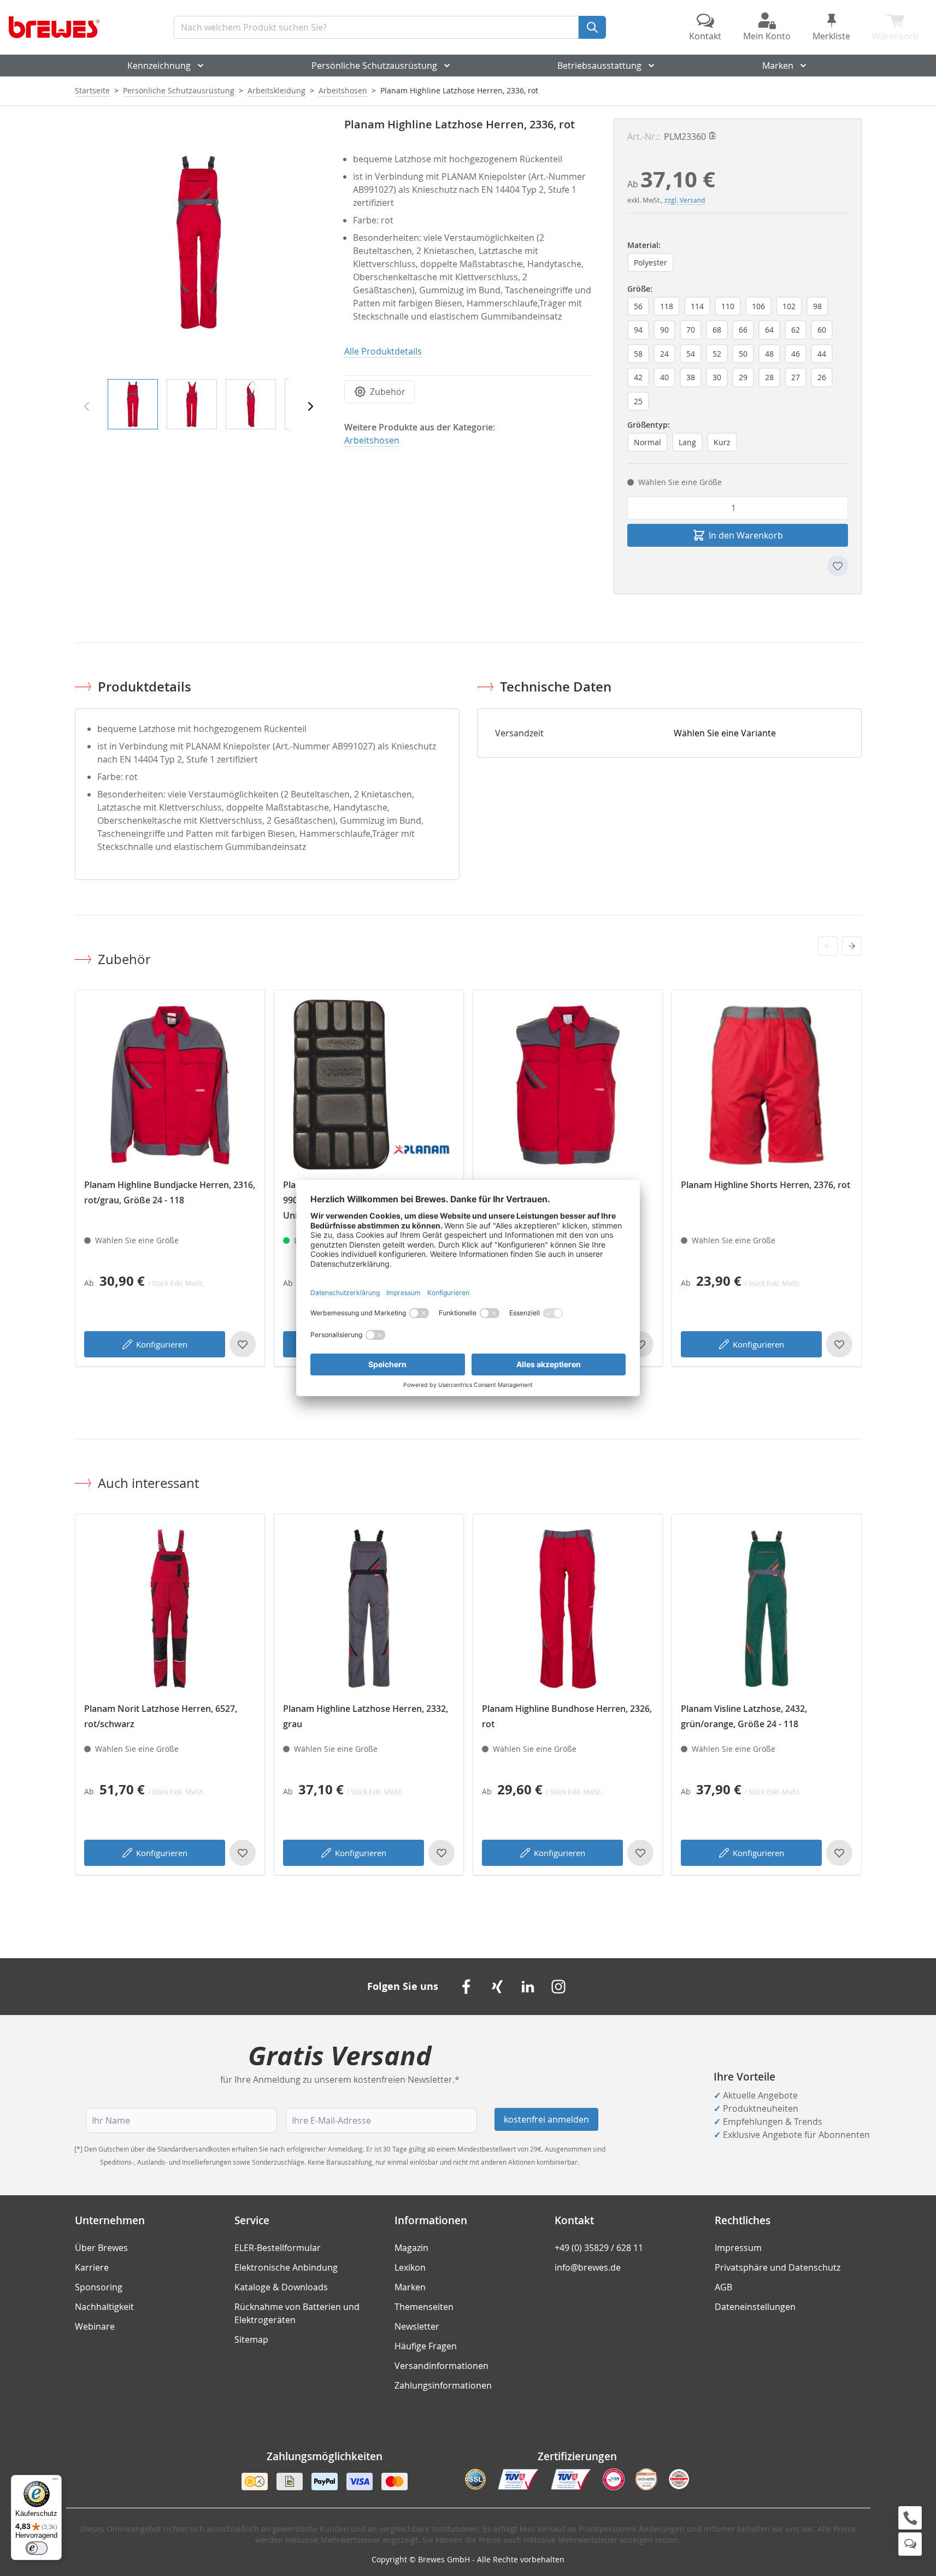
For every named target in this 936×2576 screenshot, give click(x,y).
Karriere (92, 2267)
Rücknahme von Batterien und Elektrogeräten (297, 2313)
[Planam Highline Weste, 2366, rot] (568, 1085)
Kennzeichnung (159, 66)
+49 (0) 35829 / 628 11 (599, 2248)
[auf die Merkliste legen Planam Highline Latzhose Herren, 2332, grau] (441, 1853)
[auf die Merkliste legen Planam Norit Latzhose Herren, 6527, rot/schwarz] (243, 1853)
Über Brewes (101, 2248)
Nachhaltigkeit (104, 2307)
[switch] (37, 2548)
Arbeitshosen (343, 90)
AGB (723, 2287)
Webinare (95, 2326)
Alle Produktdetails (383, 351)
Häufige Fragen (426, 2346)
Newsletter (417, 2326)
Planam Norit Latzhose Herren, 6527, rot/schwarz (161, 1716)
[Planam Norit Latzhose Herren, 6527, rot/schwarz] (170, 1609)
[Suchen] (592, 27)
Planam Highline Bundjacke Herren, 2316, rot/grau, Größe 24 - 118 (170, 1192)
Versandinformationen (441, 2366)
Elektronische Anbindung (286, 2267)
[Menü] (55, 2482)
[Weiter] (310, 406)
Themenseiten (424, 2307)
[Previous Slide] (828, 946)
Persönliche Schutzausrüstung (374, 66)
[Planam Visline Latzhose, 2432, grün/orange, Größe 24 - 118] (767, 1609)
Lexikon (410, 2267)
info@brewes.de (588, 2267)
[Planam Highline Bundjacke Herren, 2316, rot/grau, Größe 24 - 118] (170, 1085)
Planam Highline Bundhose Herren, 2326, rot (567, 1716)
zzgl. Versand (685, 200)
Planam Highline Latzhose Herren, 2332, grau (366, 1716)
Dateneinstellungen (755, 2307)
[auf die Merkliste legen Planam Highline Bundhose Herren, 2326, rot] (640, 1853)
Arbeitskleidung (276, 90)
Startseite (92, 90)
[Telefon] (910, 2518)
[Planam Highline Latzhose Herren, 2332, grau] (369, 1609)
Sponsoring (99, 2287)
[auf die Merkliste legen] (838, 566)
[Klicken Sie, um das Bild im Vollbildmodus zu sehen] (199, 242)
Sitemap (251, 2339)
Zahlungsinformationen (443, 2385)
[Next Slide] (852, 946)
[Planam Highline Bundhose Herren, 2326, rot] (568, 1609)
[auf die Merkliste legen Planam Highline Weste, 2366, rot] (640, 1344)
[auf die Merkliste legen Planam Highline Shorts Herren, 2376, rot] (839, 1344)
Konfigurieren (162, 1344)
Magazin (411, 2248)
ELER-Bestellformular (278, 2248)
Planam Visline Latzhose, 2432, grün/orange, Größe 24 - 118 (744, 1716)
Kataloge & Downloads (281, 2287)
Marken (778, 66)
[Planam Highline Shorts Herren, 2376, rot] (767, 1085)
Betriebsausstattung (599, 66)
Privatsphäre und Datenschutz (778, 2267)
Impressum (738, 2248)
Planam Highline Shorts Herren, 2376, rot (766, 1185)
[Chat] (910, 2544)
